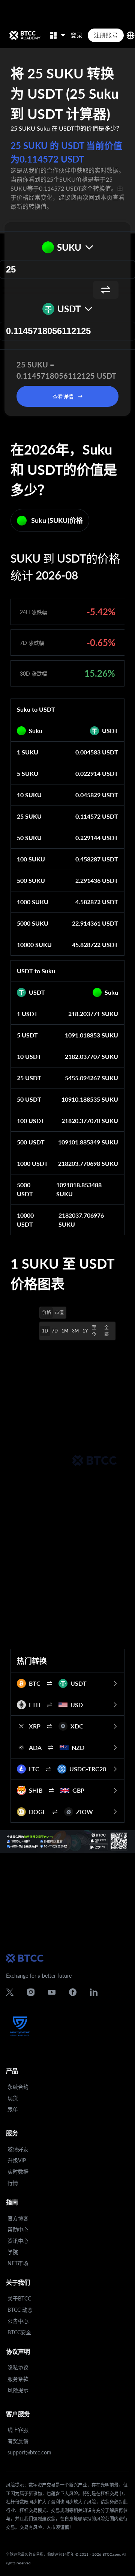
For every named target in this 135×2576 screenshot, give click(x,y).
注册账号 (106, 35)
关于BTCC (19, 2298)
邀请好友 (18, 2149)
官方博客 (18, 2218)
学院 (13, 2252)
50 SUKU (29, 838)
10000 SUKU (34, 945)
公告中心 (18, 2321)
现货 (13, 2098)
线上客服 (18, 2430)
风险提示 (18, 2390)
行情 (13, 2183)
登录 (76, 35)
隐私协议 (18, 2367)
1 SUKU (28, 752)
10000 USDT (25, 1220)
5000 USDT (25, 1189)
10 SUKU (29, 795)
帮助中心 (18, 2229)
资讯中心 (18, 2241)
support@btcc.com (29, 2452)
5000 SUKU (33, 923)
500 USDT (31, 1142)
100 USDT (31, 1121)
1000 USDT (32, 1163)
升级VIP (17, 2160)
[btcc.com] (25, 35)
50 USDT (29, 1099)
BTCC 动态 (20, 2310)
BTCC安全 (19, 2332)
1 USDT (27, 1014)
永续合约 (18, 2087)
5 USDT (27, 1035)
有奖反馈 (18, 2441)
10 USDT (29, 1056)
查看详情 (63, 397)
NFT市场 (18, 2263)
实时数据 (18, 2172)
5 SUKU (28, 773)
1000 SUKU (33, 902)
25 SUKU (29, 816)
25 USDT (29, 1078)
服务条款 (18, 2379)
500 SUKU (31, 880)
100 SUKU (31, 859)
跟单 (13, 2109)
